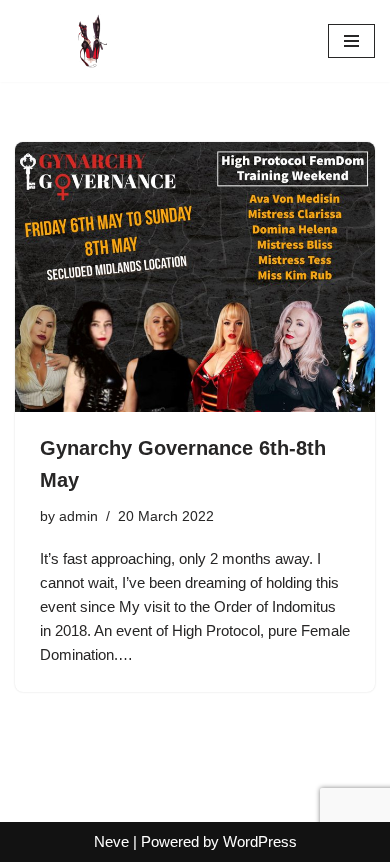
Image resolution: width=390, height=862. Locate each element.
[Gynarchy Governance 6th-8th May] (195, 277)
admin (78, 516)
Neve (111, 841)
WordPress (260, 841)
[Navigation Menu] (351, 41)
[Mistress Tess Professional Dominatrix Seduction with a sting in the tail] (75, 41)
